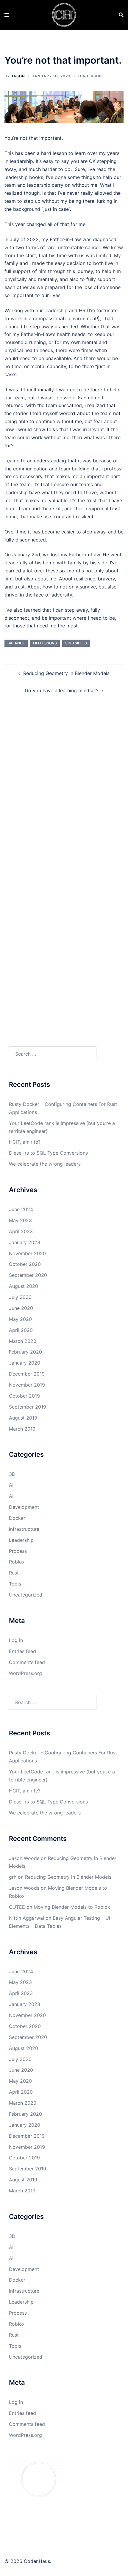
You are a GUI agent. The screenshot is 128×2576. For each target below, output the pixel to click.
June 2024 (21, 1209)
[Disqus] (64, 791)
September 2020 (28, 1275)
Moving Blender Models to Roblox (72, 1907)
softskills (76, 643)
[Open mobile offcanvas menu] (7, 15)
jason (18, 76)
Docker (17, 1518)
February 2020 (25, 1352)
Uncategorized (26, 1595)
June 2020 (21, 1308)
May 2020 (20, 1319)
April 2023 (21, 1231)
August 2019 (23, 1418)
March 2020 (23, 1341)
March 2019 (22, 1429)
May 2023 (20, 1220)
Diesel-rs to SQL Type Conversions (48, 1153)
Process (18, 1551)
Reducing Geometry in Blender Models (66, 673)
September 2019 (28, 1407)
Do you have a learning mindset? (62, 690)
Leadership (90, 76)
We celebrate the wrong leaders (45, 1164)
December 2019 (27, 1374)
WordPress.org (25, 1673)
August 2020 (24, 1286)
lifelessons (45, 643)
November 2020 (27, 1253)
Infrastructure (24, 1529)
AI (11, 1485)
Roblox (17, 1562)
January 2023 (25, 1242)
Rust (14, 1573)
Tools (15, 1584)
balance (16, 643)
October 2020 (25, 1264)
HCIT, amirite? (25, 1142)
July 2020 (20, 1297)
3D (12, 1474)
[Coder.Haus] (64, 14)
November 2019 (27, 1385)
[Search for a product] (121, 15)
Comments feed (27, 1662)
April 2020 (21, 1330)
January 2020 (25, 1363)
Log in (16, 1640)
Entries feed (22, 1651)
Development (24, 1507)
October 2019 (24, 1396)
